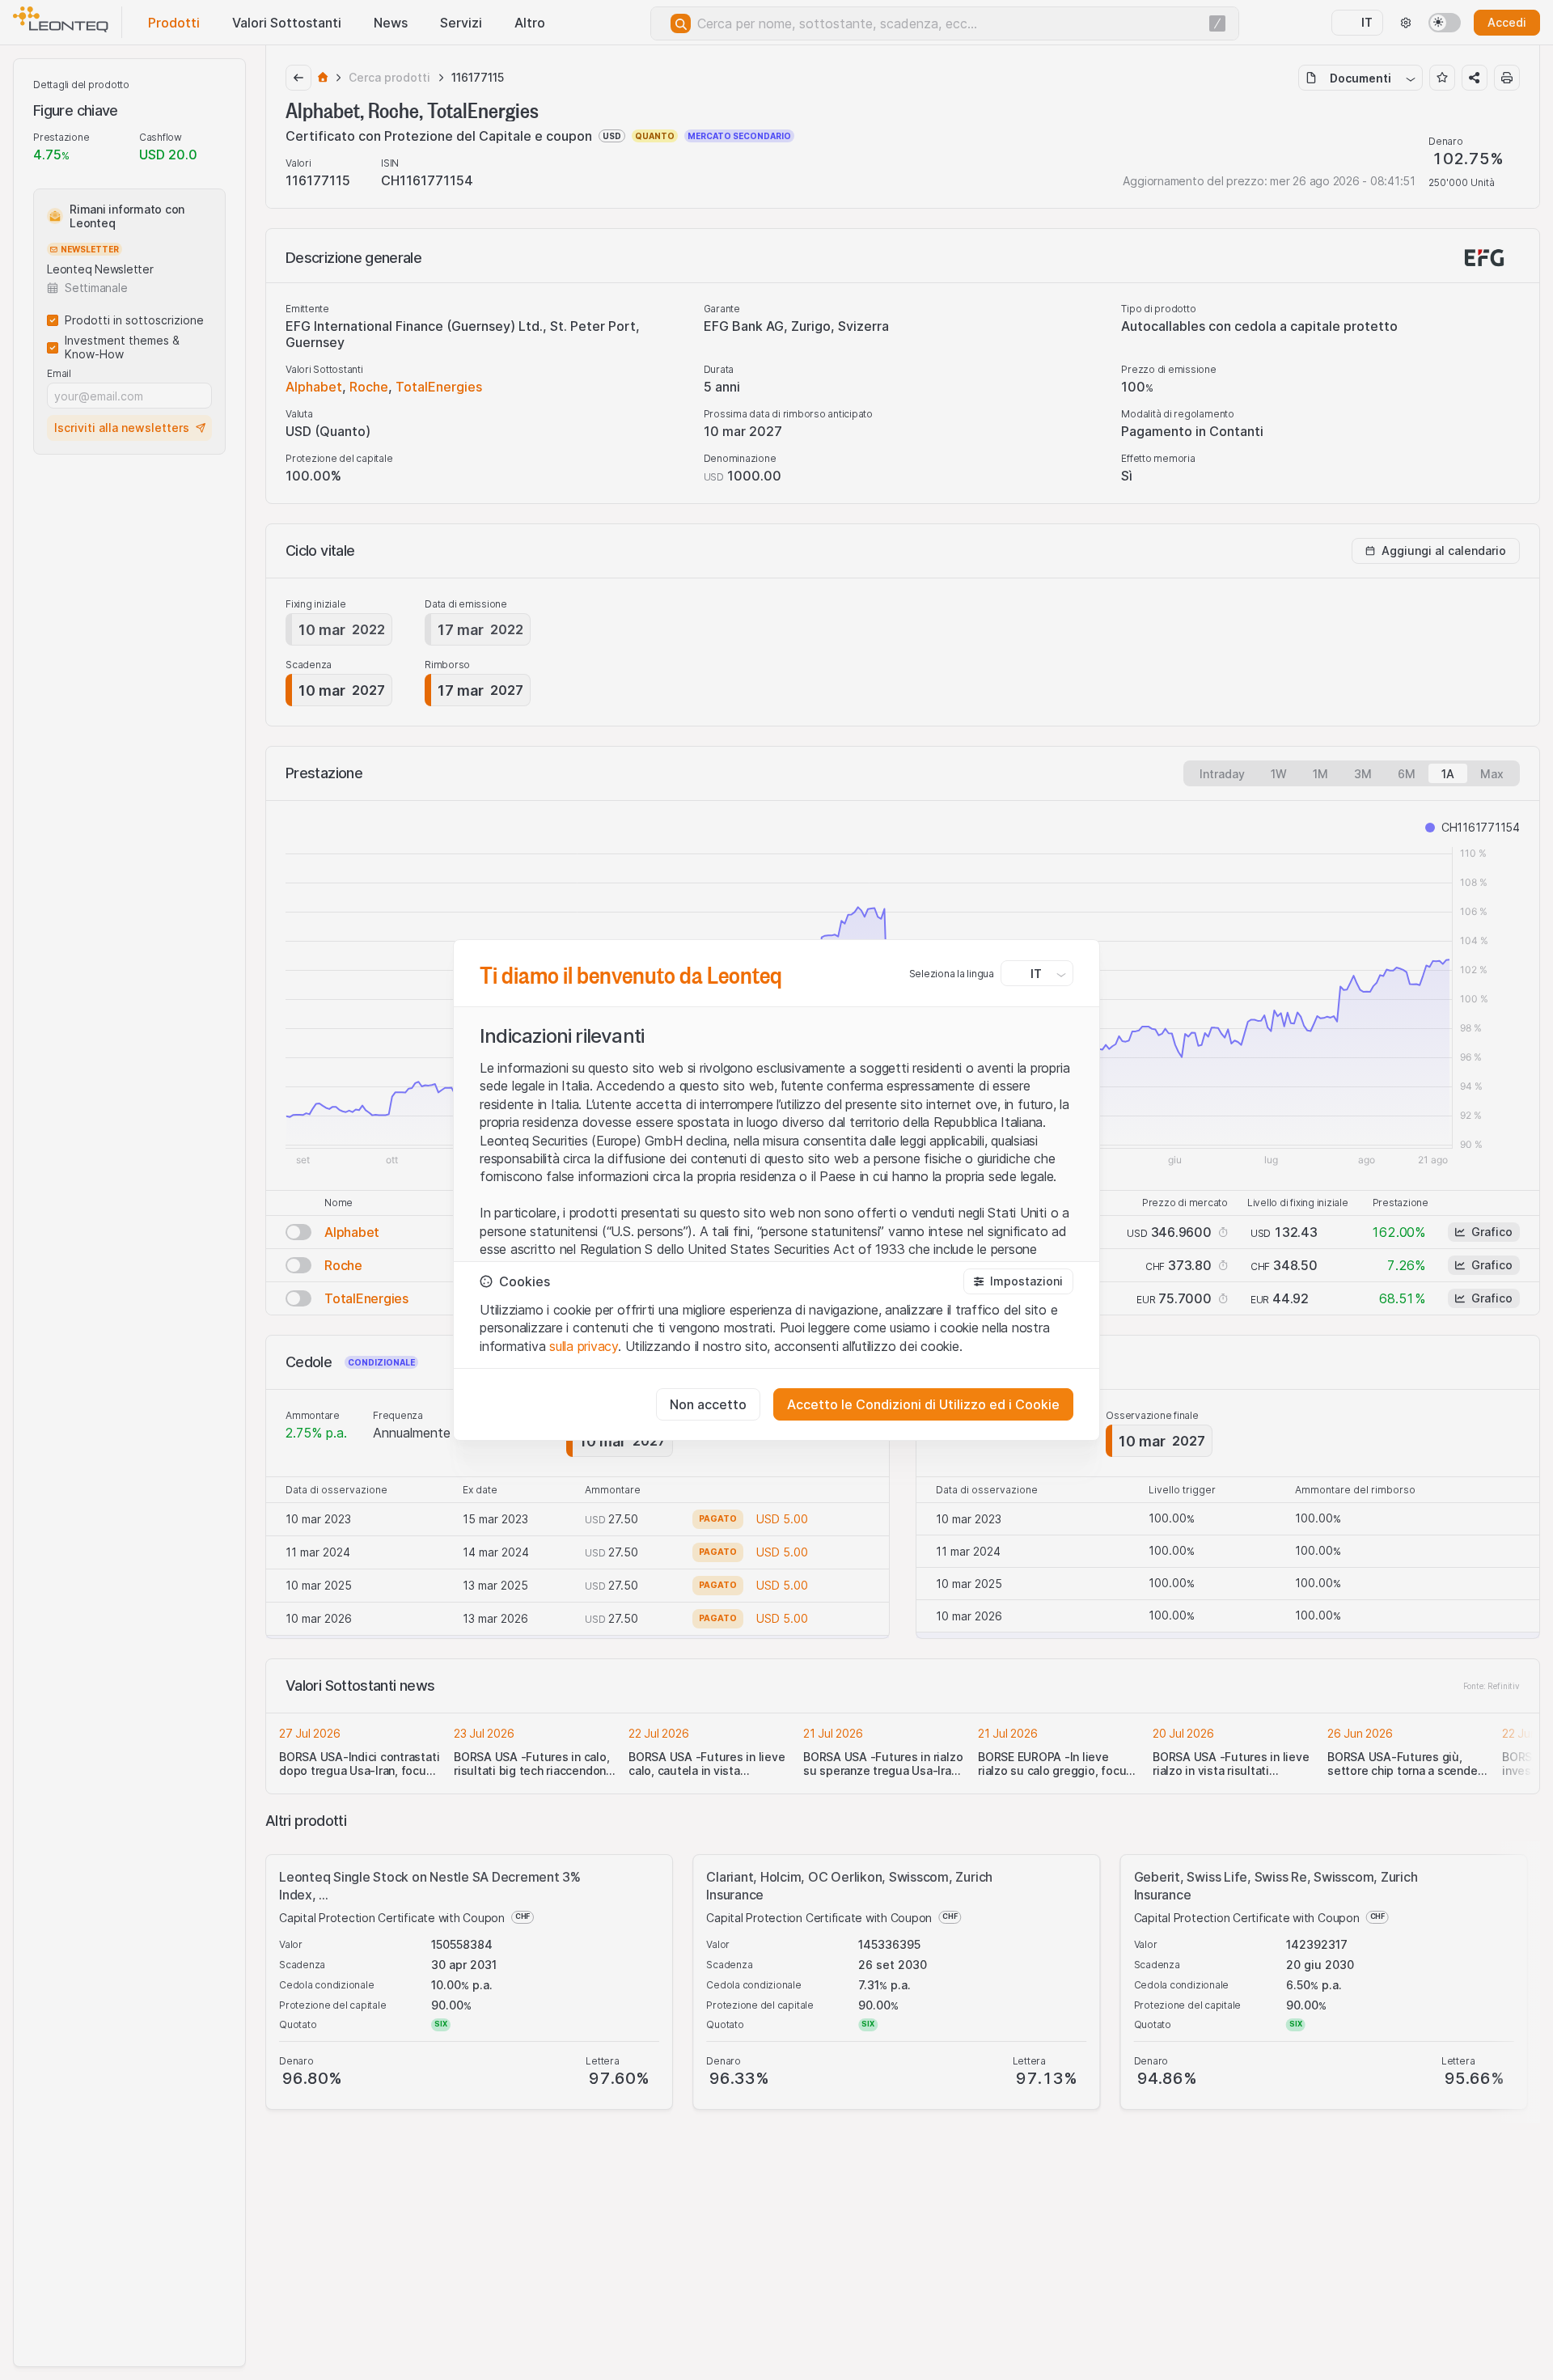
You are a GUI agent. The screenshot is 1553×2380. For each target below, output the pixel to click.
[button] (1018, 1281)
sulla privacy (584, 1346)
